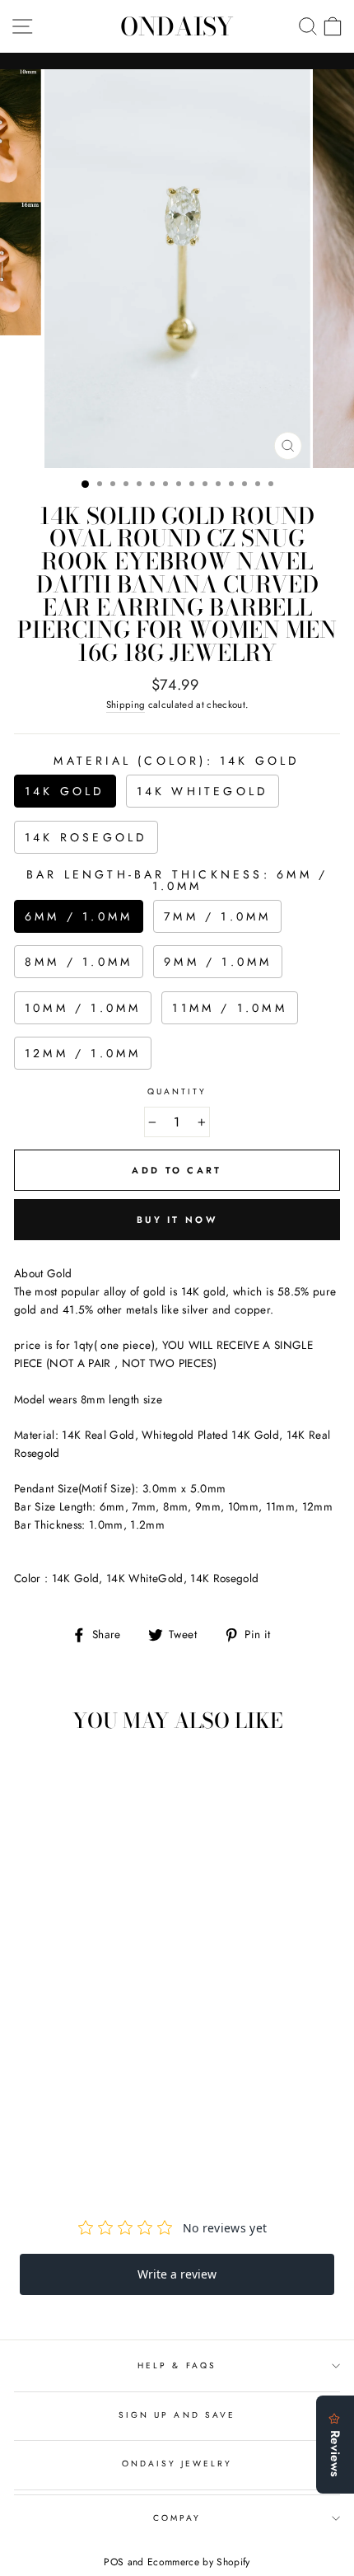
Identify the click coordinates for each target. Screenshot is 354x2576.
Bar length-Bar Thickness (177, 880)
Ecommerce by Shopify (199, 2562)
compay (177, 2518)
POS (114, 2562)
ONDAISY (177, 26)
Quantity (177, 1091)
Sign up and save (177, 2415)
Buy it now (177, 1220)
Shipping (126, 705)
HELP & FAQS (177, 2365)
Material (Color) (177, 761)
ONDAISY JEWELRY (177, 2464)
